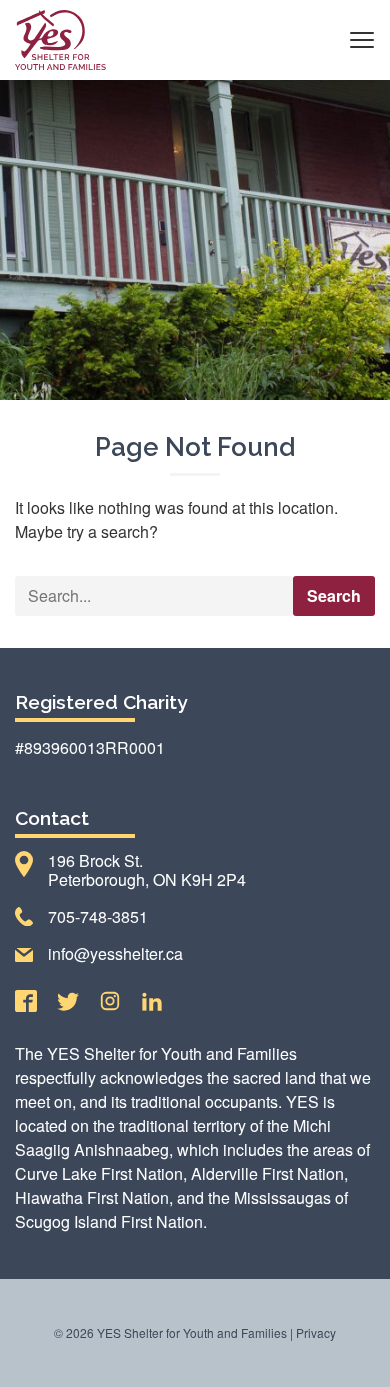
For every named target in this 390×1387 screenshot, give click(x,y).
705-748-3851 (98, 916)
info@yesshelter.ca (115, 953)
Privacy (316, 1332)
